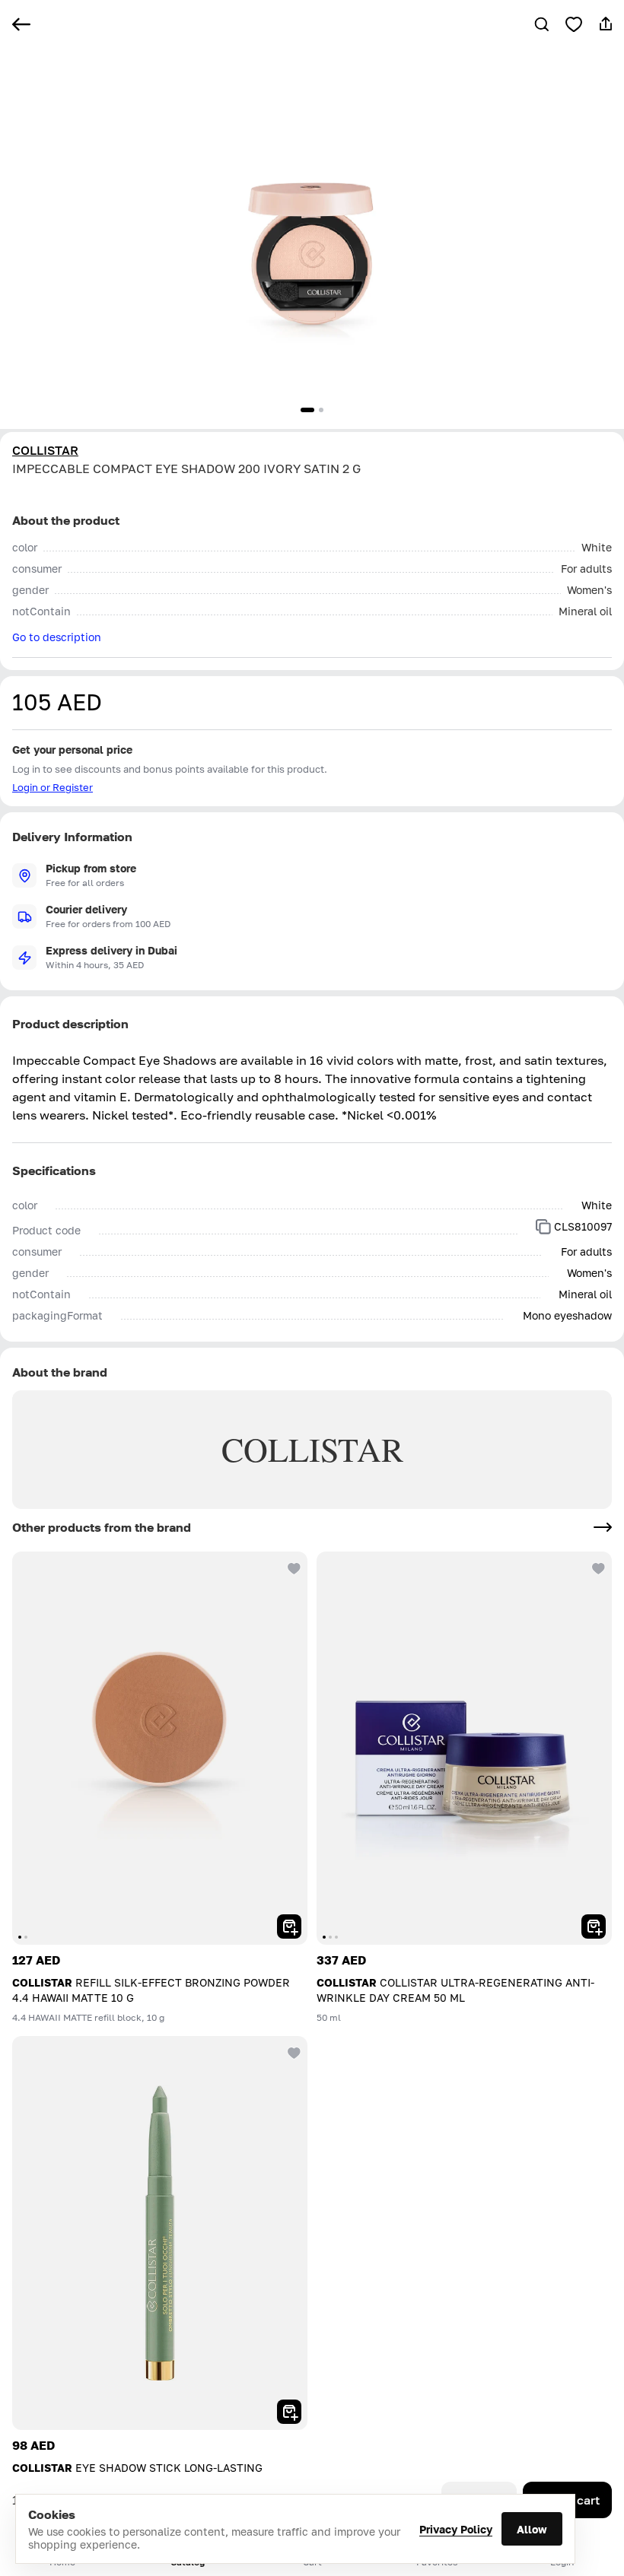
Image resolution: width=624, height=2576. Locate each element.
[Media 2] (321, 410)
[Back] (21, 24)
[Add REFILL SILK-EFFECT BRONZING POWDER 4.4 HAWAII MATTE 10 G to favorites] (292, 1567)
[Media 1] (307, 410)
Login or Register (53, 787)
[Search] (542, 24)
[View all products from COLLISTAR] (603, 1527)
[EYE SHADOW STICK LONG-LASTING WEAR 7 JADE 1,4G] (160, 2233)
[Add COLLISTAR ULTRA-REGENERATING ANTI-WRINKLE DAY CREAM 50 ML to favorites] (597, 1567)
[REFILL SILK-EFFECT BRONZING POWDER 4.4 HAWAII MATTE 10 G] (160, 1748)
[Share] (606, 24)
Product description (70, 1024)
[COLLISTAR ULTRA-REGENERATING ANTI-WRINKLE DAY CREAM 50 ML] (464, 1748)
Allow (532, 2529)
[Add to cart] (289, 1926)
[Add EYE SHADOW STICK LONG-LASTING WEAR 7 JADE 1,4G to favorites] (292, 2051)
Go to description (57, 637)
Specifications (54, 1170)
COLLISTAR (45, 450)
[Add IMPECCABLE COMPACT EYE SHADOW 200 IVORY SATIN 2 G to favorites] (574, 24)
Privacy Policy (456, 2529)
